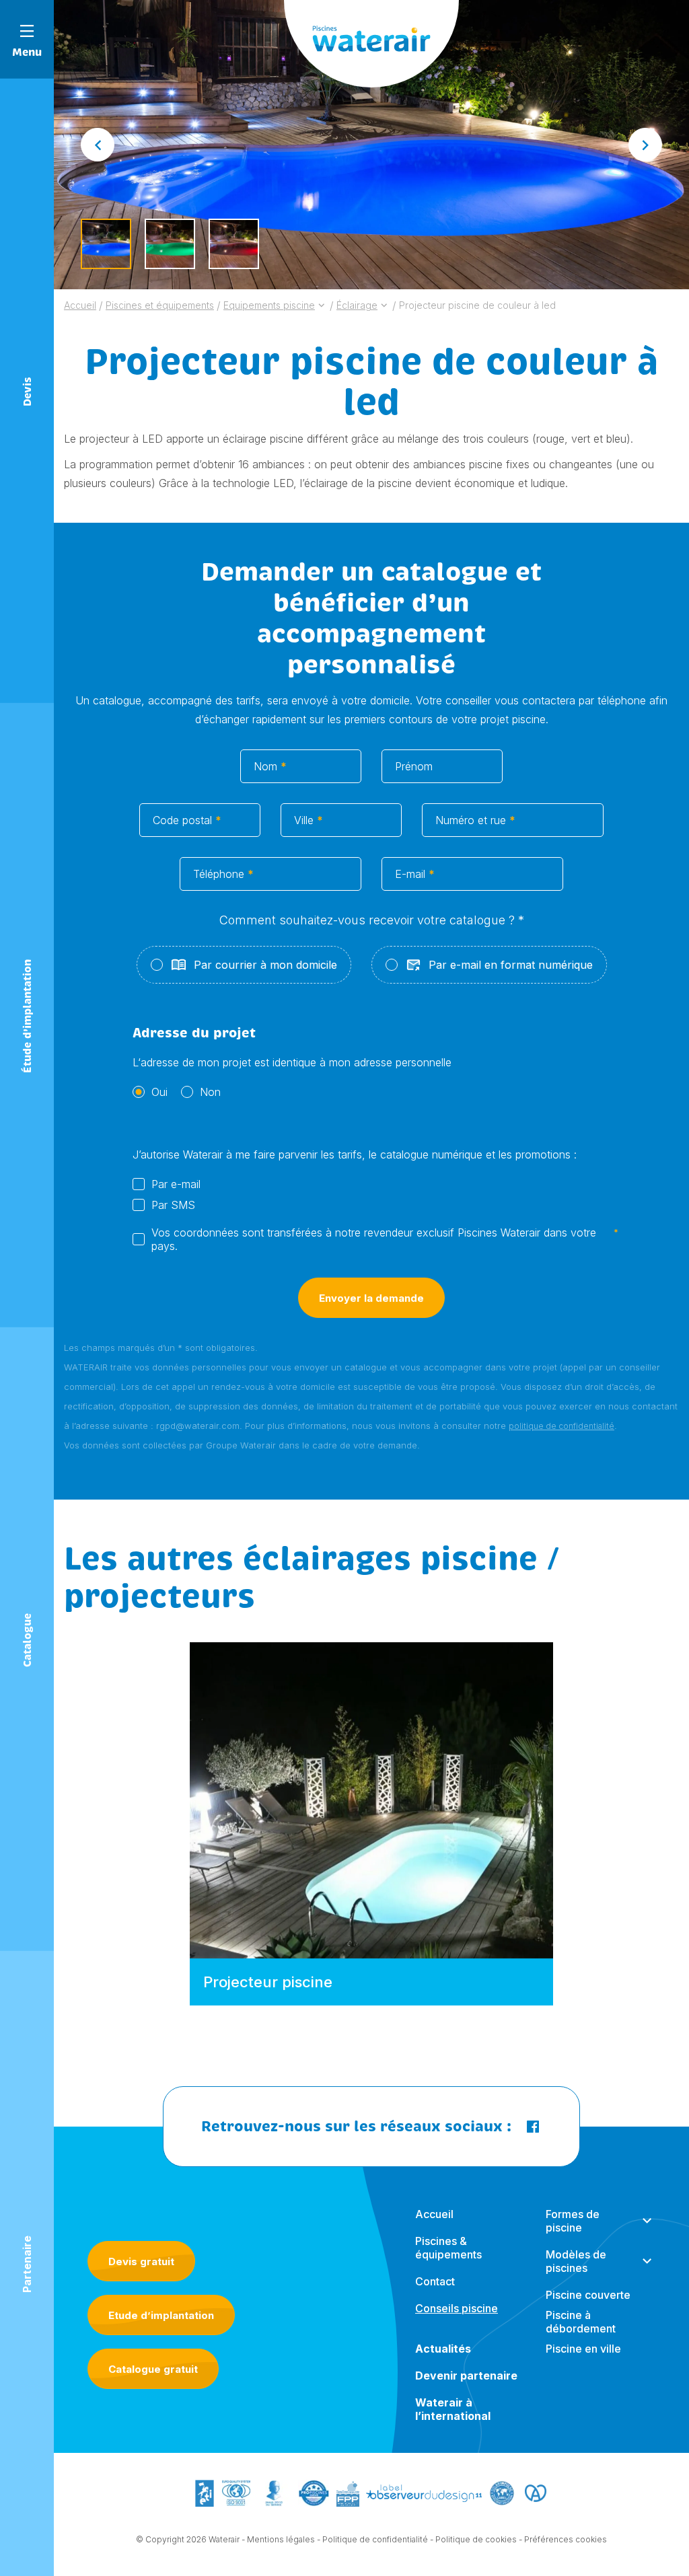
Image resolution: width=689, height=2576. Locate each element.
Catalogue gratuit (153, 2369)
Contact (435, 2281)
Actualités (443, 2349)
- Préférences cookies (563, 2539)
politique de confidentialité (561, 1426)
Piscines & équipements (448, 2248)
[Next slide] (645, 145)
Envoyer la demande (371, 1298)
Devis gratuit (141, 2261)
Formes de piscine (573, 2221)
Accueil (434, 2214)
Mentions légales (281, 2539)
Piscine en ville (583, 2349)
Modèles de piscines (576, 2261)
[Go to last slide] (98, 145)
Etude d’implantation (161, 2315)
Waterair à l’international (453, 2409)
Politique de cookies (476, 2539)
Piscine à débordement (581, 2322)
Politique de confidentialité (375, 2539)
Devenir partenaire (466, 2376)
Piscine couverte (588, 2295)
